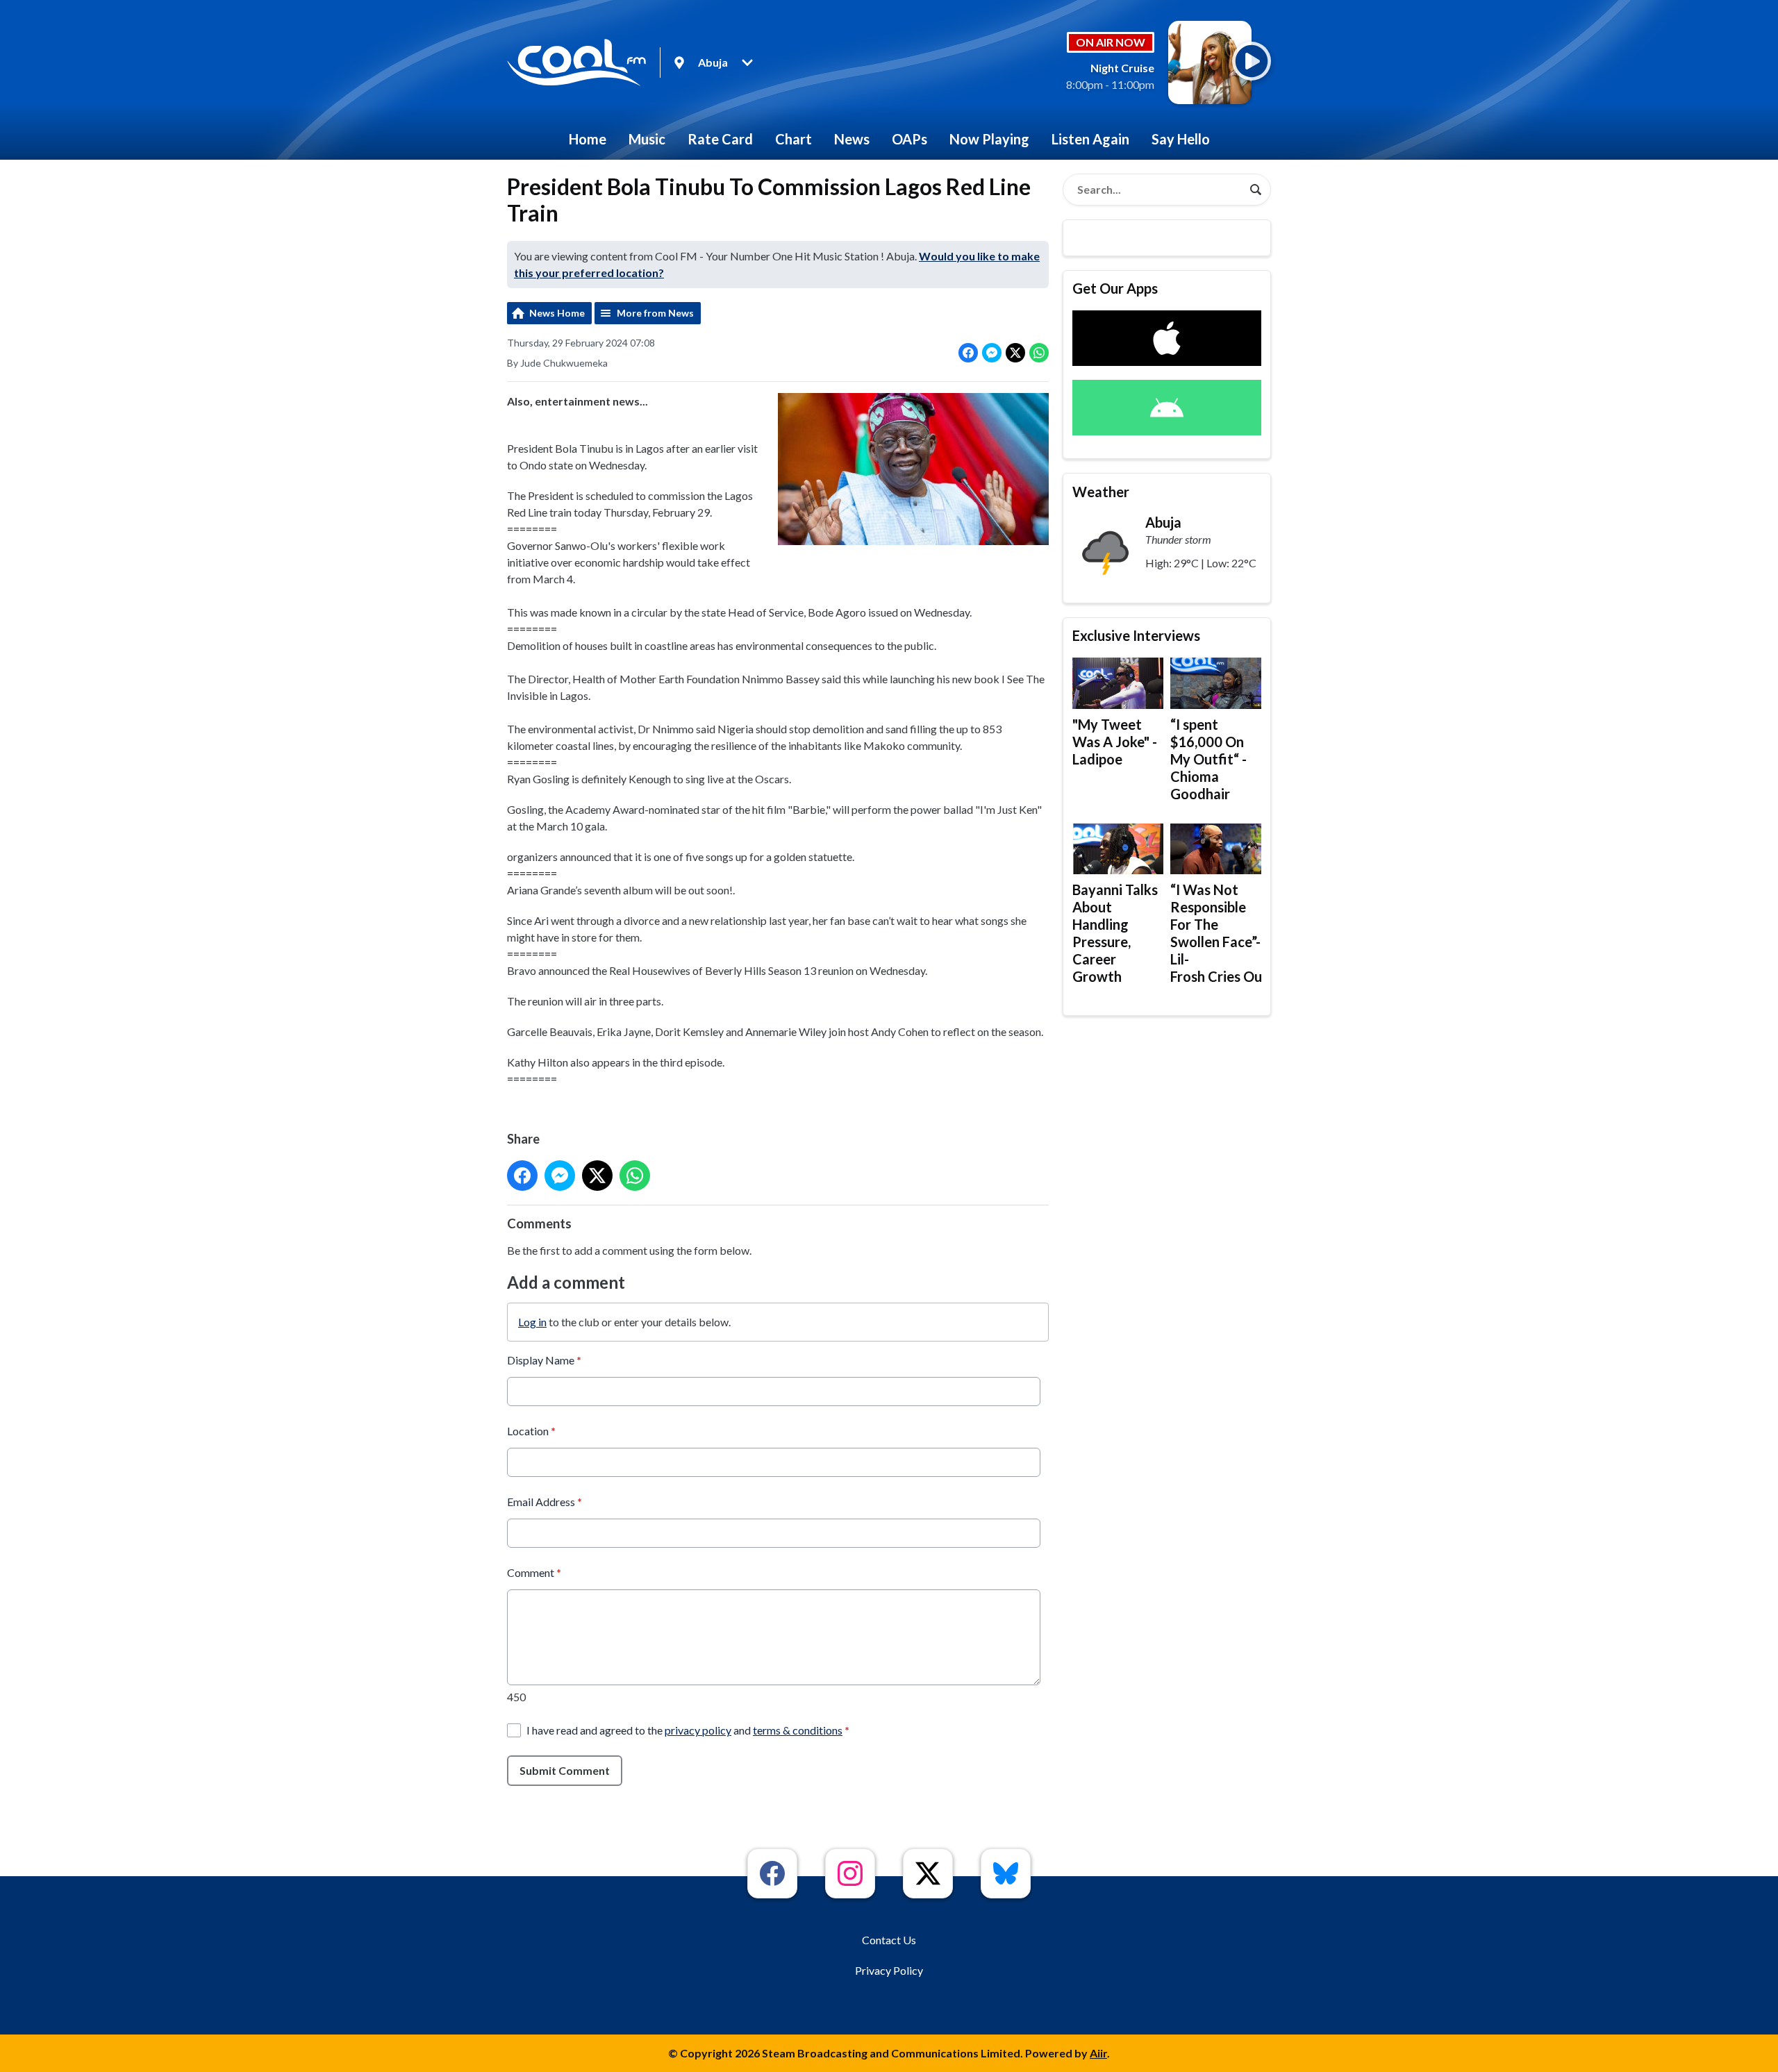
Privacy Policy (889, 1970)
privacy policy (698, 1730)
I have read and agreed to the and (688, 1730)
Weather (1101, 492)
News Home (557, 313)
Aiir (1098, 2053)
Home (588, 139)
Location (531, 1431)
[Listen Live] (1252, 61)
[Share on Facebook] (968, 353)
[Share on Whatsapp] (1039, 353)
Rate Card (720, 139)
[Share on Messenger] (992, 353)
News (852, 139)
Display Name (544, 1360)
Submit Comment (565, 1770)
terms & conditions (798, 1730)
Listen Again (1090, 139)
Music (647, 139)
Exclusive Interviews (1136, 635)
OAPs (909, 139)
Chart (794, 139)
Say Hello (1181, 139)
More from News (655, 313)
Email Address (545, 1502)
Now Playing (989, 139)
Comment (534, 1572)
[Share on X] (1015, 353)
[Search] (1256, 190)
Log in (532, 1322)
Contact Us (889, 1940)
